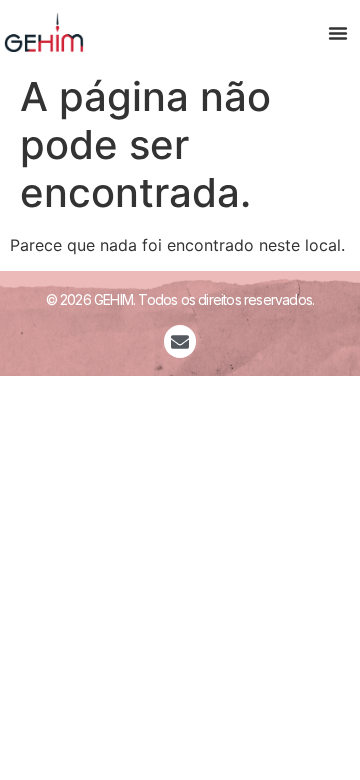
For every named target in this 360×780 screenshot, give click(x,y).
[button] (338, 33)
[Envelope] (180, 341)
